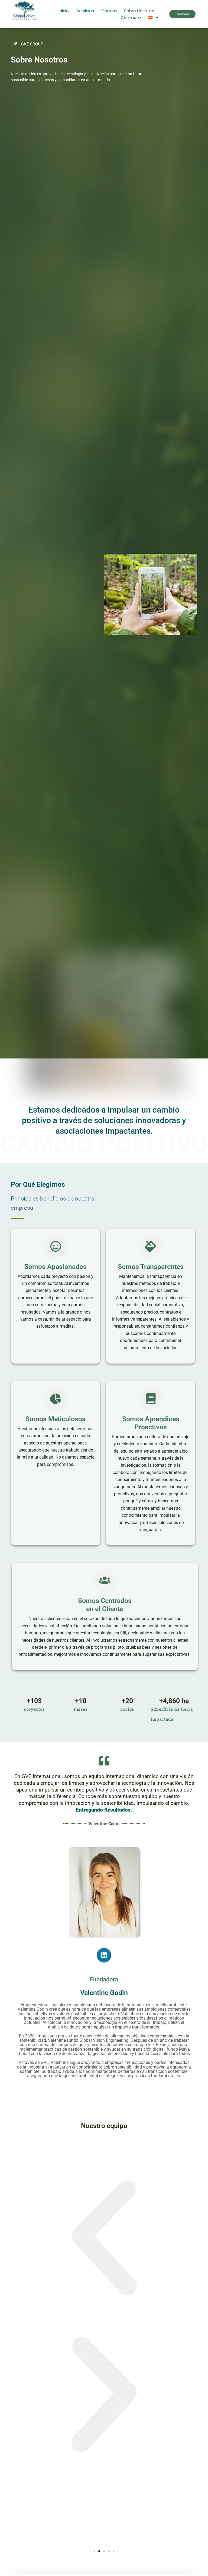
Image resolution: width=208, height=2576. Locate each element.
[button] (104, 2239)
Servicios (85, 11)
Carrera (109, 11)
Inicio (64, 11)
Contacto (131, 17)
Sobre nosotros (140, 11)
